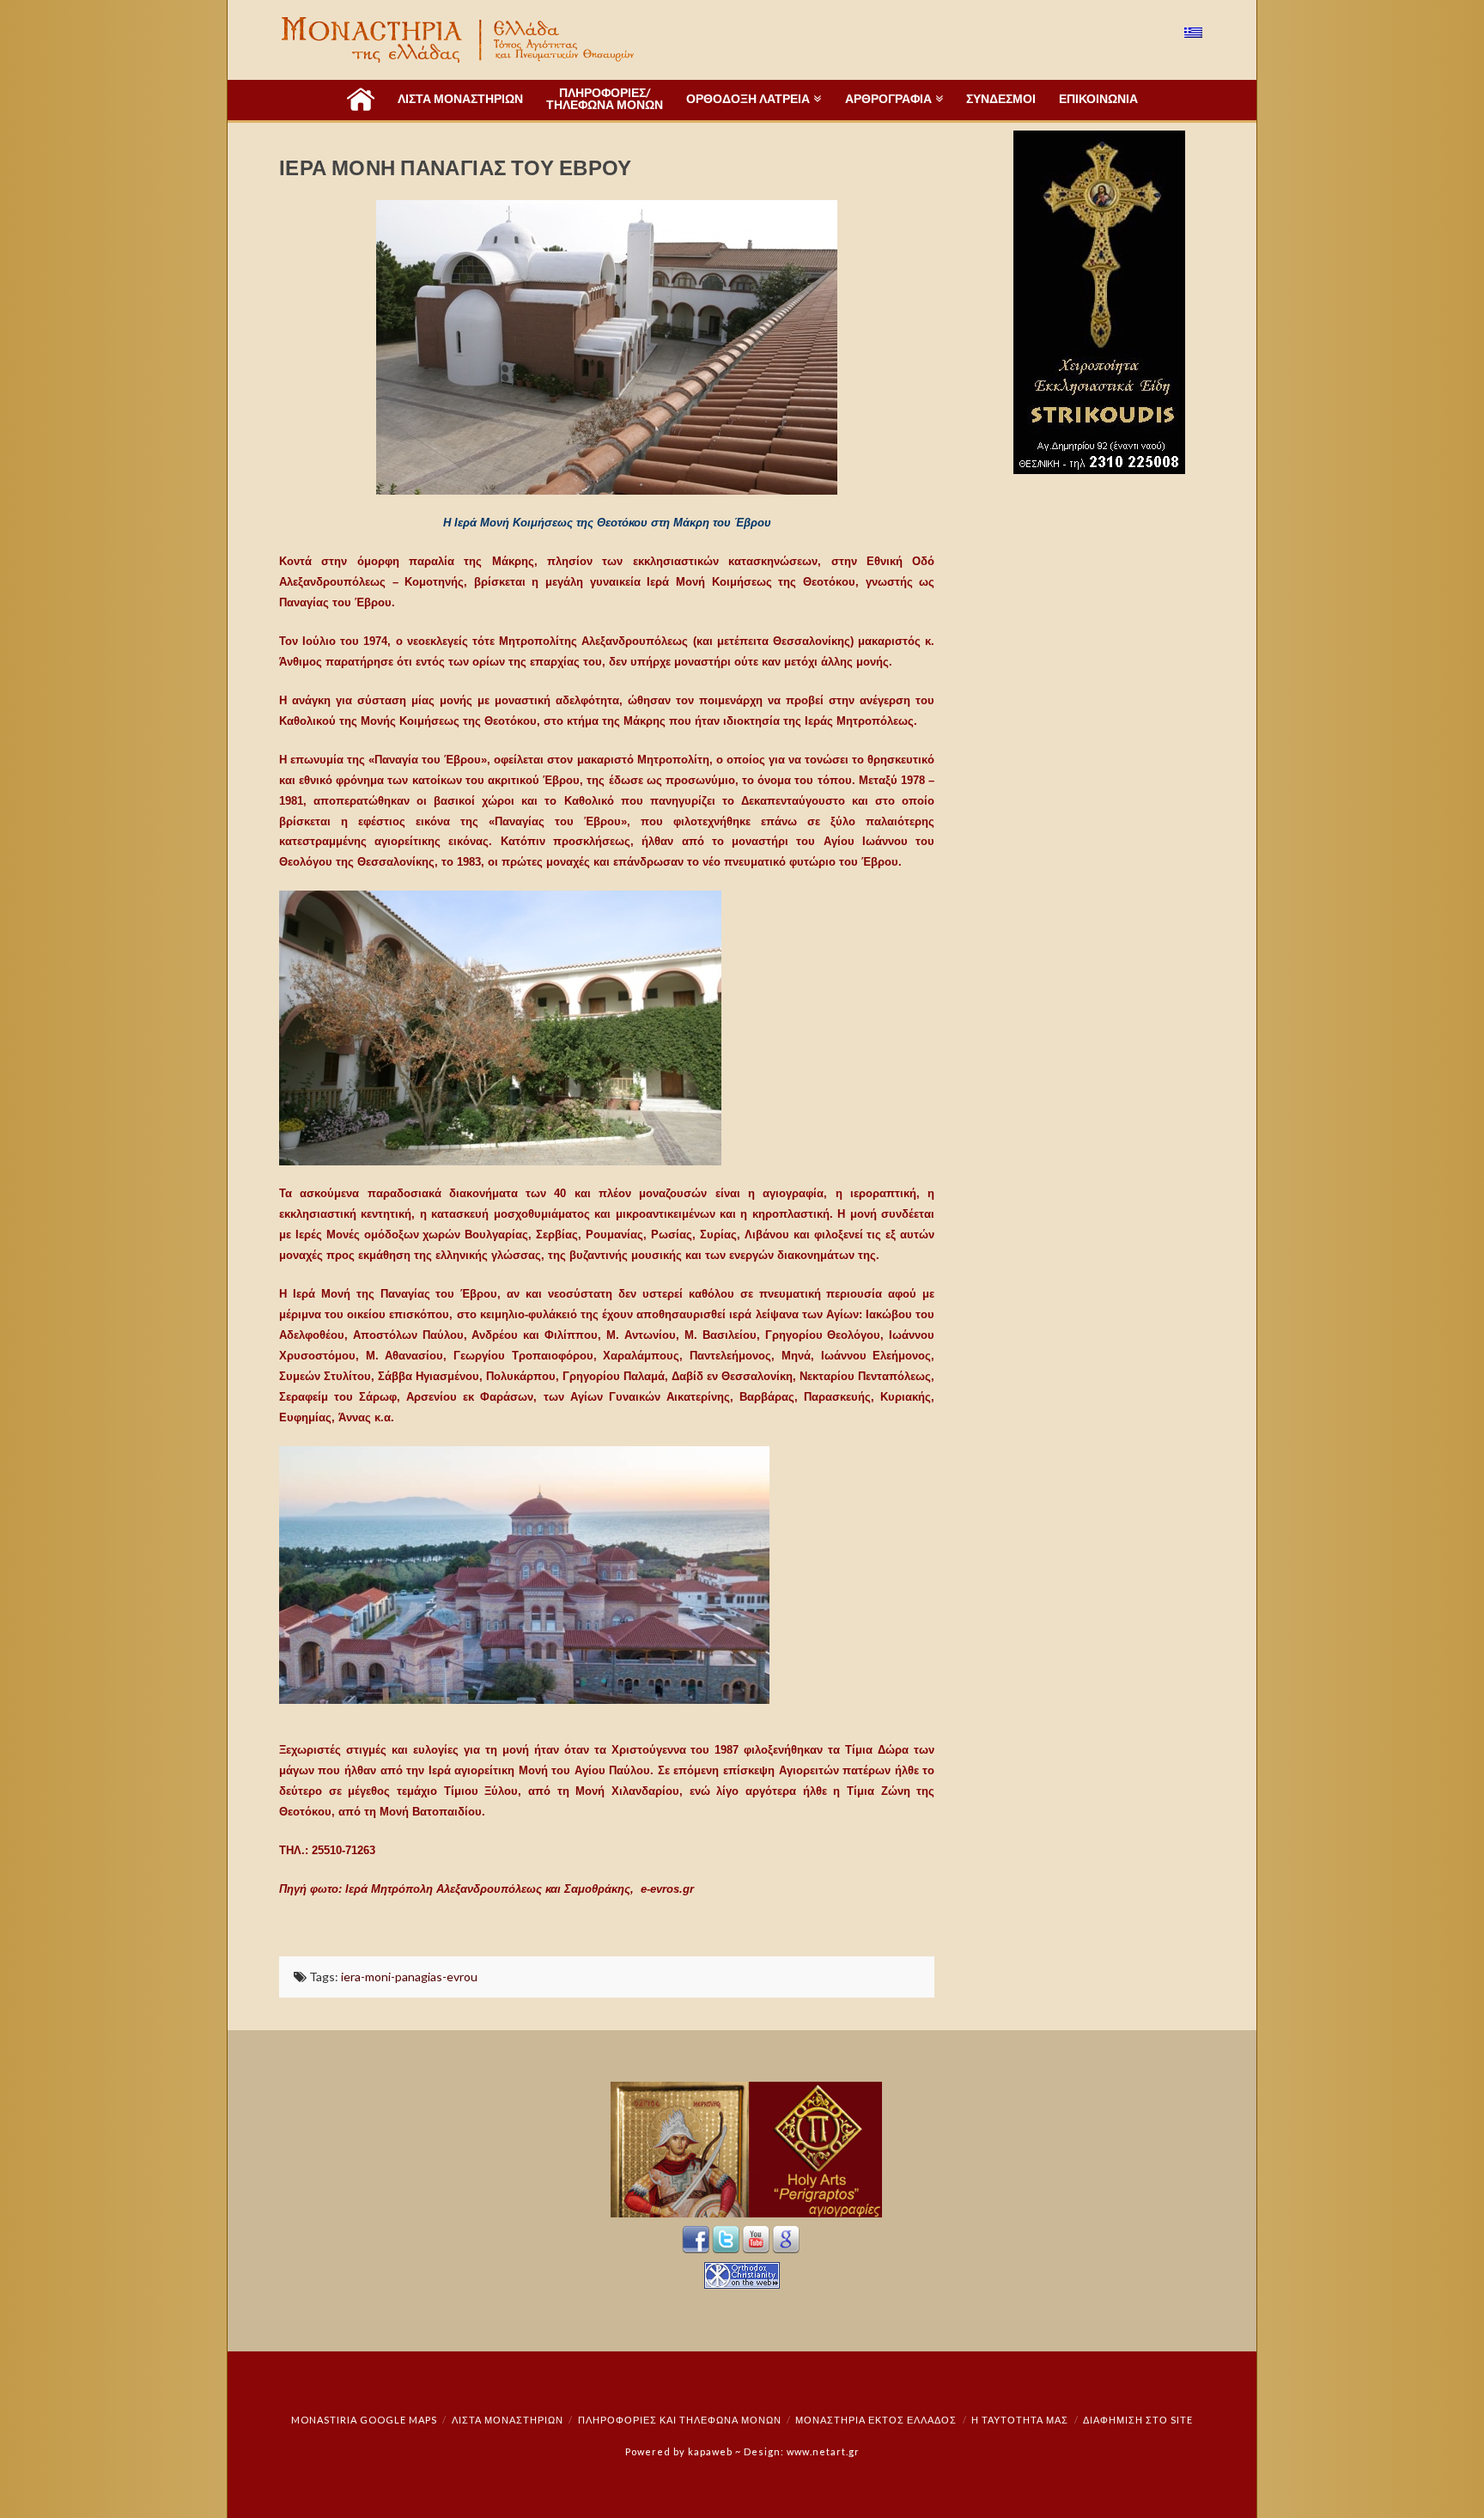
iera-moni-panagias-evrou (409, 1977)
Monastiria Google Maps (364, 2420)
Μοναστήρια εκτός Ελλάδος (876, 2420)
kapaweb (710, 2451)
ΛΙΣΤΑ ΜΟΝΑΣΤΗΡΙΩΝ (508, 2420)
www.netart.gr (823, 2451)
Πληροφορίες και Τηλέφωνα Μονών (680, 2420)
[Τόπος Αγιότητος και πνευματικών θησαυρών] (459, 40)
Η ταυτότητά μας (1020, 2420)
